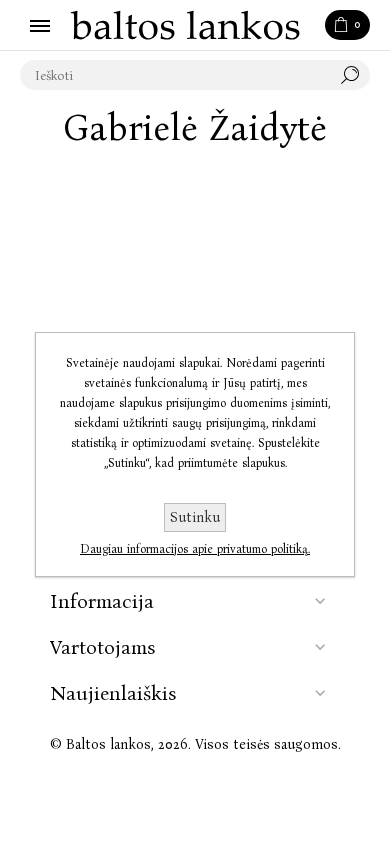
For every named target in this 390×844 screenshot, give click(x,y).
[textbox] (175, 75)
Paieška (355, 75)
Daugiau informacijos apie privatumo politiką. (195, 549)
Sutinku (195, 517)
